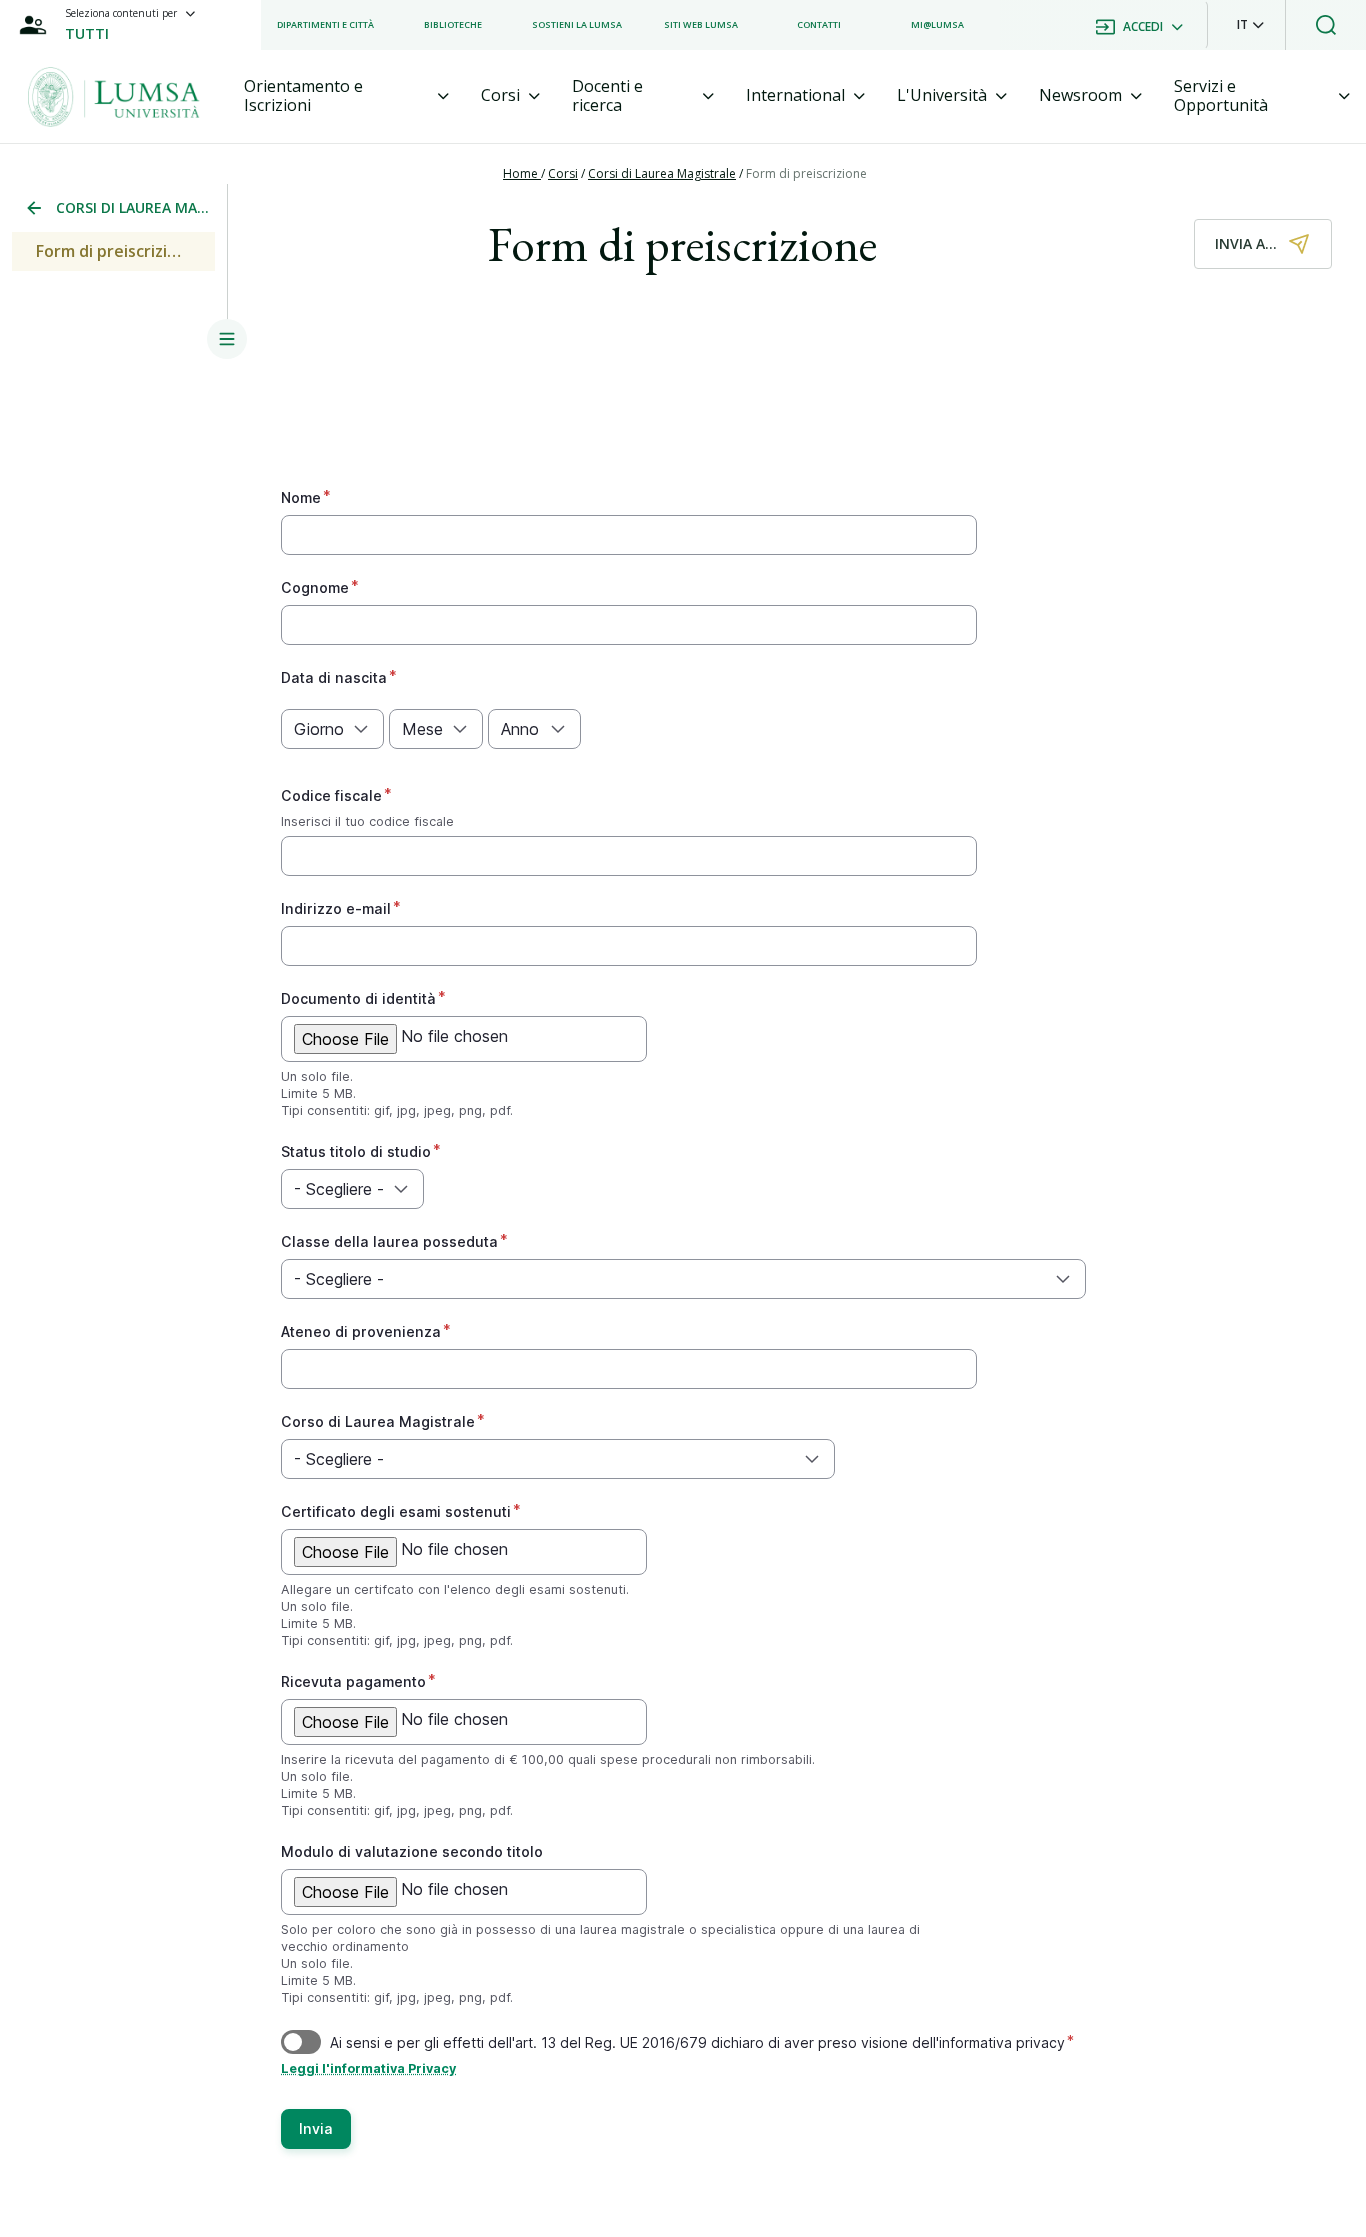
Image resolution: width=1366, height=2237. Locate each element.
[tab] (347, 96)
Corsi (563, 173)
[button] (1250, 25)
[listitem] (325, 25)
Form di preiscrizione (806, 173)
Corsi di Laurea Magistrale (662, 173)
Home (522, 173)
